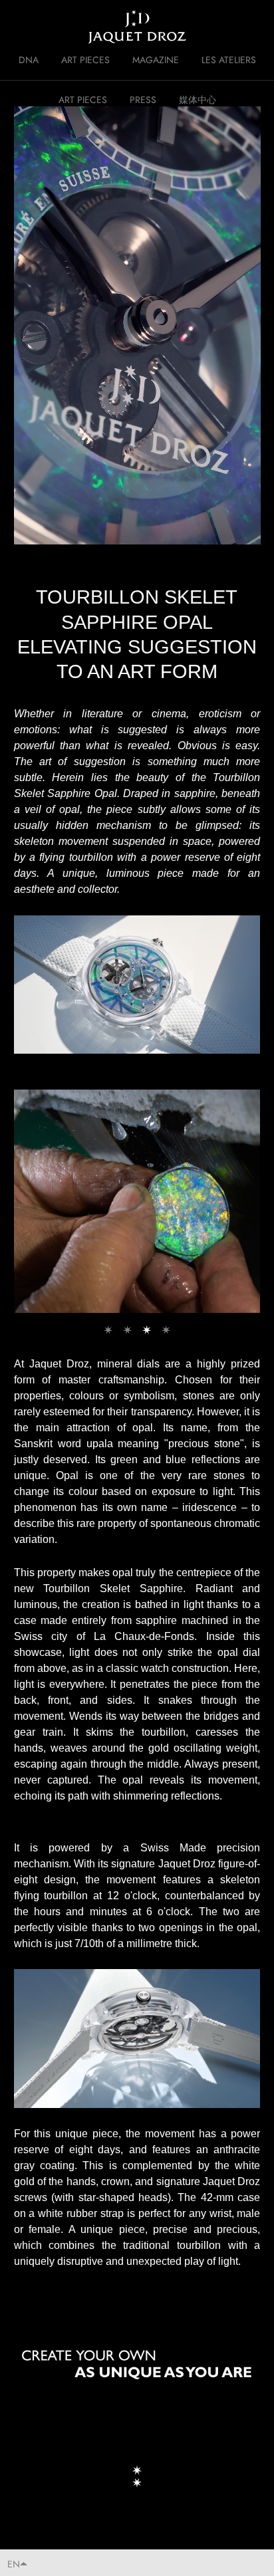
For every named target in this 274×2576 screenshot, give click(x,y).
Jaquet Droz (20, 27)
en (14, 2564)
